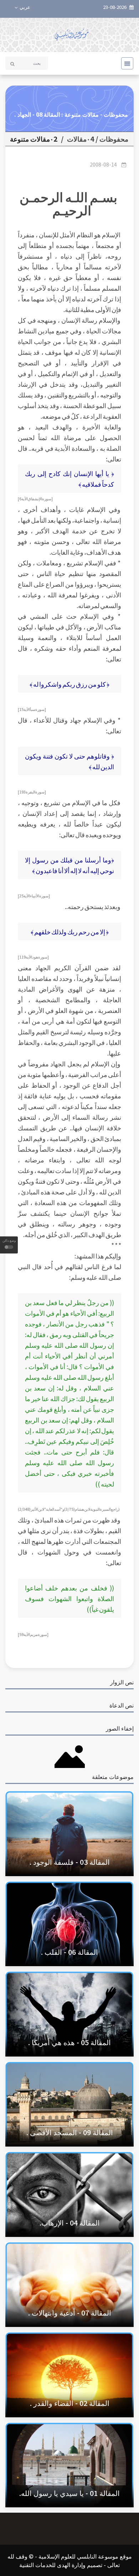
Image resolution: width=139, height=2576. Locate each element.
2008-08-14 (103, 164)
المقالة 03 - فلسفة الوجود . (70, 1862)
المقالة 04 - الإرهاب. (70, 2223)
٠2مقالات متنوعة (34, 139)
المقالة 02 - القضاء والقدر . (70, 2403)
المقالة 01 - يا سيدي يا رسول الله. (69, 2493)
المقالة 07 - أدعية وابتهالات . (70, 2313)
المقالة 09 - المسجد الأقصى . (70, 2132)
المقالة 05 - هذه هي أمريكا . (69, 2042)
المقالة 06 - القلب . (69, 1952)
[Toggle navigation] (125, 63)
